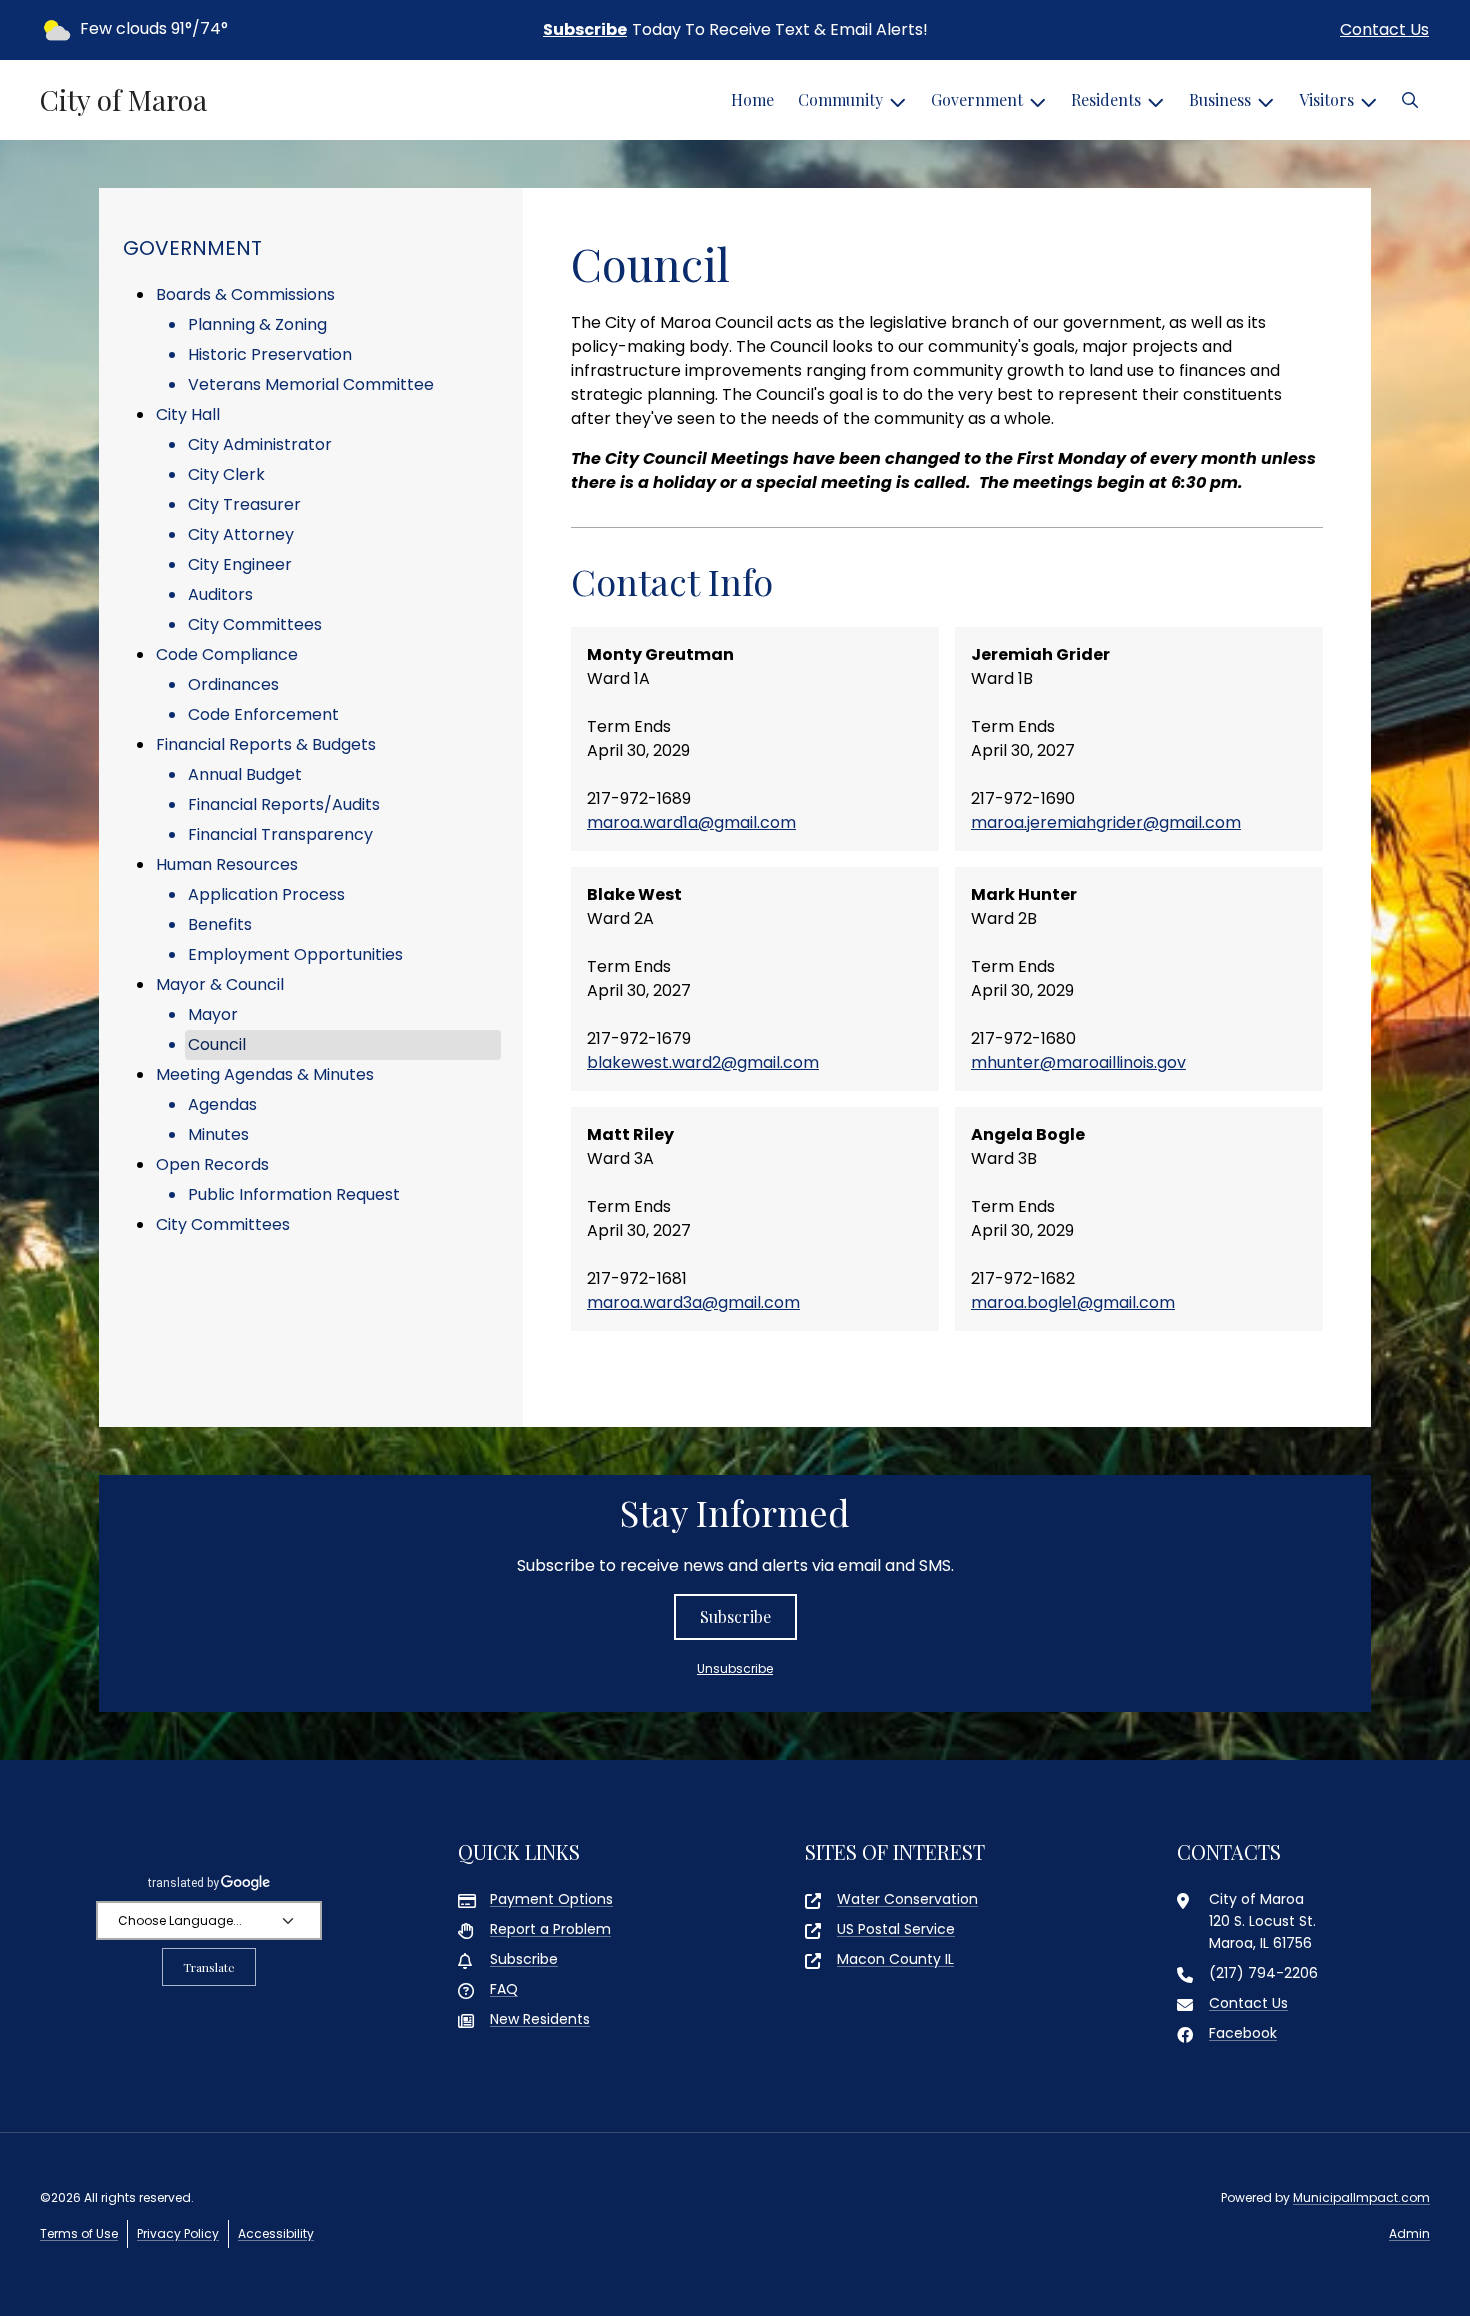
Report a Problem (550, 1929)
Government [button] (977, 99)
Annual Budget (245, 774)
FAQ (504, 1989)
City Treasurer (244, 504)
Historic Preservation (270, 354)
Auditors (220, 594)
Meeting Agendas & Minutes (265, 1074)
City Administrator (260, 444)
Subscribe (585, 29)
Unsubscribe (735, 1668)
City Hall (188, 414)
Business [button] (1220, 99)
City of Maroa (123, 100)
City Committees (255, 624)
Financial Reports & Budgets (266, 744)
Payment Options (551, 1899)
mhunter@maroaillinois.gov (1078, 1062)
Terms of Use (79, 2233)
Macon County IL (895, 1959)
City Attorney (241, 534)
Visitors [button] (1326, 99)
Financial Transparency (280, 834)
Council (217, 1044)
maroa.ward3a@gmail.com (693, 1302)
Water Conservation (907, 1899)
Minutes (218, 1134)
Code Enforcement (263, 714)
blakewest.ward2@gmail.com (703, 1062)
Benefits (220, 924)
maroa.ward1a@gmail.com (691, 822)
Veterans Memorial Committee (311, 384)
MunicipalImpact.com (1361, 2197)
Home (752, 99)
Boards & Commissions (245, 294)
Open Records (212, 1164)
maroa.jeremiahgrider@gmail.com (1106, 822)
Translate (209, 1967)
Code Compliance (227, 654)
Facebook (1243, 2033)
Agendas (222, 1104)
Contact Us (1384, 29)
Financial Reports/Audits (284, 804)
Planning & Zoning (257, 324)
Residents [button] (1106, 99)
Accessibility (276, 2233)
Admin (1409, 2233)
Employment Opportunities (295, 954)
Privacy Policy (178, 2233)
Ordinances (233, 684)
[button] (1410, 100)
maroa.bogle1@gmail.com (1073, 1302)
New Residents (540, 2019)
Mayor (213, 1014)
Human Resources (227, 864)
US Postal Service (896, 1929)
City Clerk (226, 474)
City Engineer (240, 564)
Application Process (266, 894)
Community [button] (840, 99)
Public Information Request (294, 1194)
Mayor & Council (220, 984)
